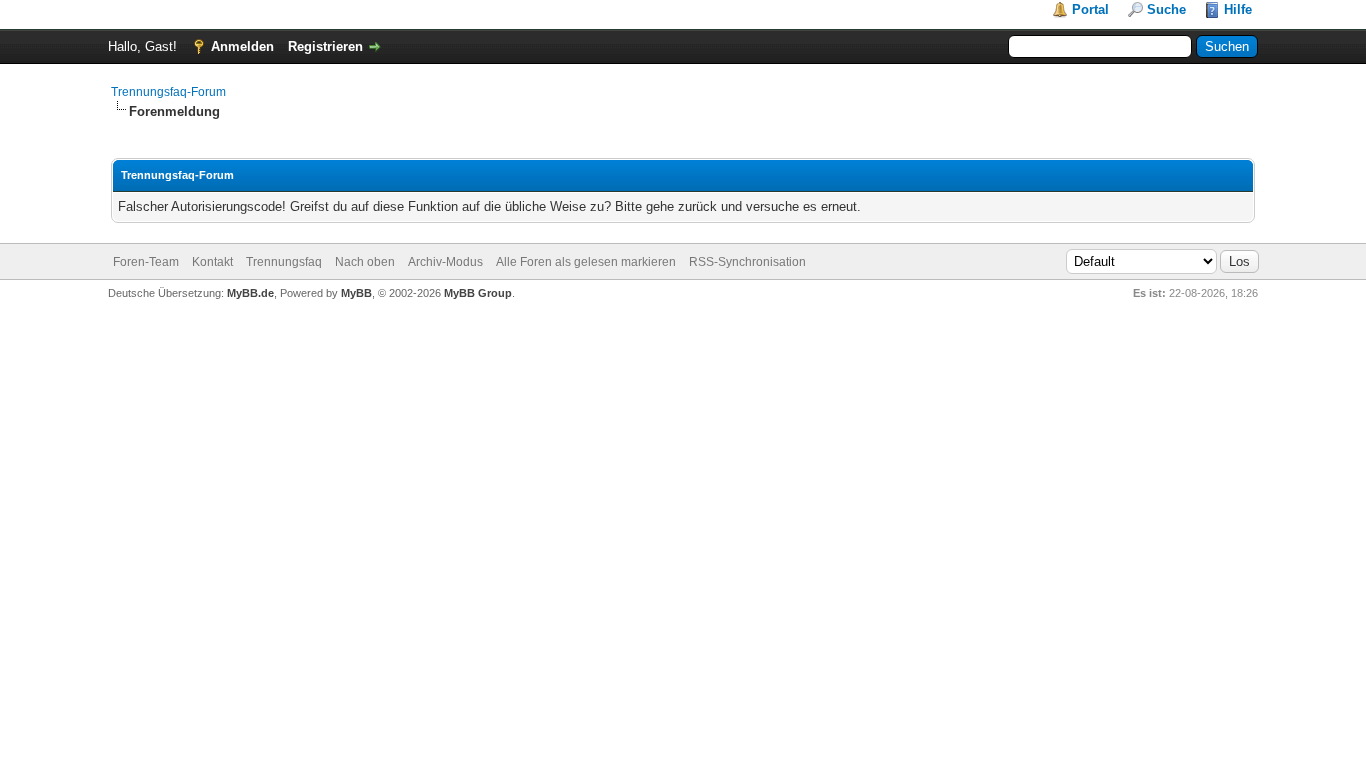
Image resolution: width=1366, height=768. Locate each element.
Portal (1090, 9)
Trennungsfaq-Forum (168, 92)
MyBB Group (478, 293)
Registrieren (325, 46)
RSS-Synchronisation (747, 262)
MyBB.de (250, 293)
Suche (1166, 9)
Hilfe (1238, 9)
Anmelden (242, 46)
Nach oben (365, 262)
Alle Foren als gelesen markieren (586, 262)
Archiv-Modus (445, 262)
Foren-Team (146, 262)
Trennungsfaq (284, 262)
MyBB (356, 293)
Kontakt (212, 262)
